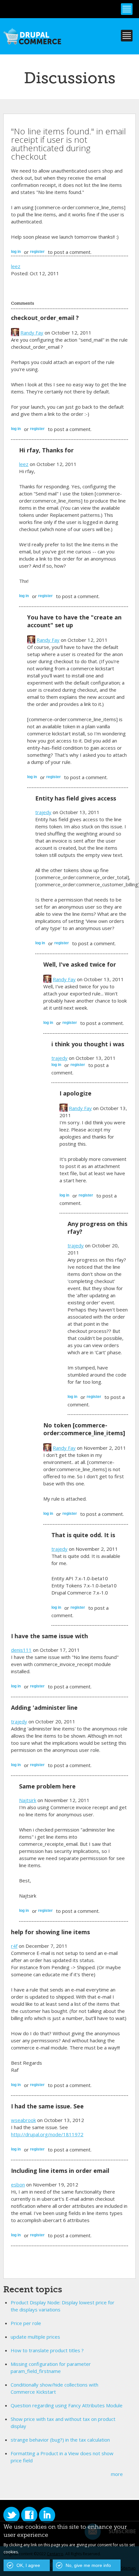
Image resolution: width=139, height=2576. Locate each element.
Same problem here (47, 1786)
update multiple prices (35, 2337)
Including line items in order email (60, 2171)
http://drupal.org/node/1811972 (47, 2134)
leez (16, 266)
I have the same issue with (49, 1636)
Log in (16, 252)
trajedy (43, 812)
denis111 (21, 1650)
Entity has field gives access (76, 798)
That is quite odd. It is (83, 1535)
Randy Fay (32, 333)
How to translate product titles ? (47, 2350)
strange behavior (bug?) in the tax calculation (60, 2440)
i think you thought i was (88, 1044)
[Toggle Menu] (127, 9)
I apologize (75, 1093)
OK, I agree (28, 2565)
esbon (18, 2184)
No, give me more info (88, 2565)
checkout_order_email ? (45, 318)
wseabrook (23, 2120)
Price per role (26, 2323)
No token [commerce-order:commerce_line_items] (84, 1429)
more (117, 2474)
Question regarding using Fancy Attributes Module (67, 2405)
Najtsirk (28, 1800)
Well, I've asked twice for (80, 964)
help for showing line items (50, 1932)
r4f (14, 1946)
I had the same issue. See (47, 2106)
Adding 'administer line (44, 1708)
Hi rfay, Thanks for (46, 450)
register (37, 252)
